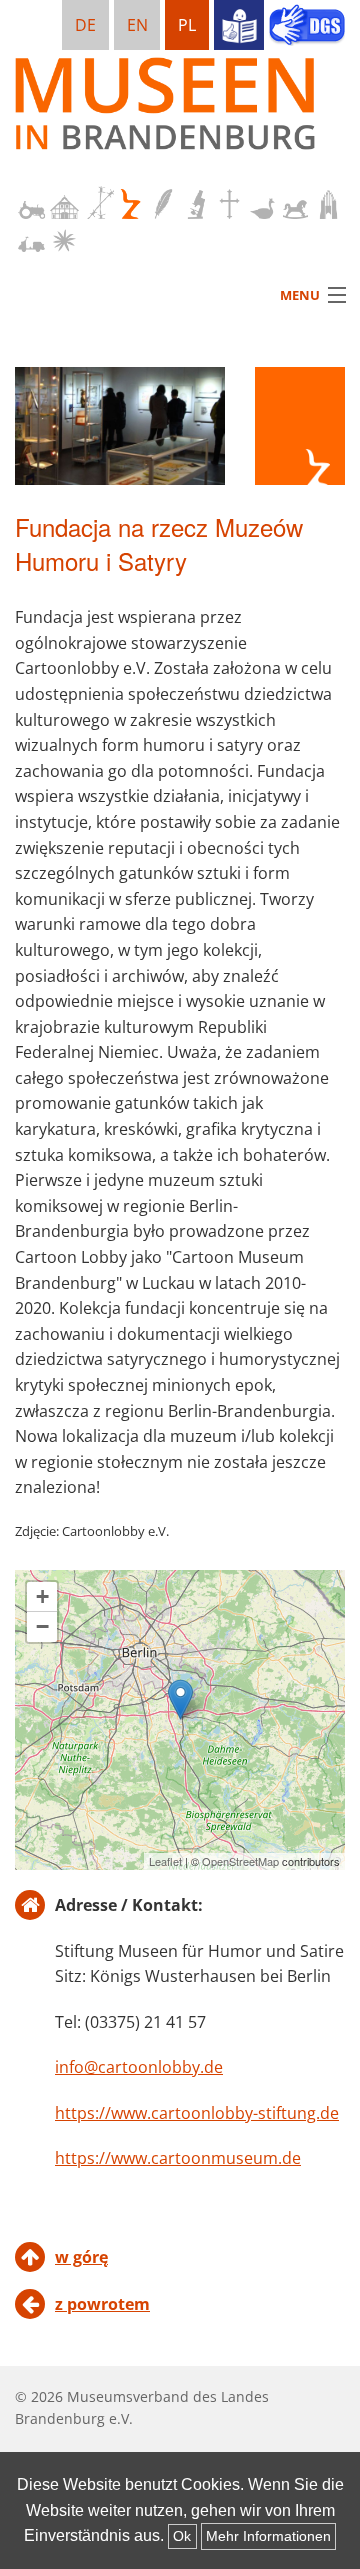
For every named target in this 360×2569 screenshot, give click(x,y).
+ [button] (42, 1596)
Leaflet (165, 1861)
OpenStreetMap (240, 1861)
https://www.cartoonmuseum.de (178, 2158)
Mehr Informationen (268, 2536)
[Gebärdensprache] (307, 27)
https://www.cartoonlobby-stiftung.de (197, 2113)
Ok (182, 2536)
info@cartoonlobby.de (139, 2067)
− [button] (42, 1626)
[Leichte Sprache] (239, 25)
